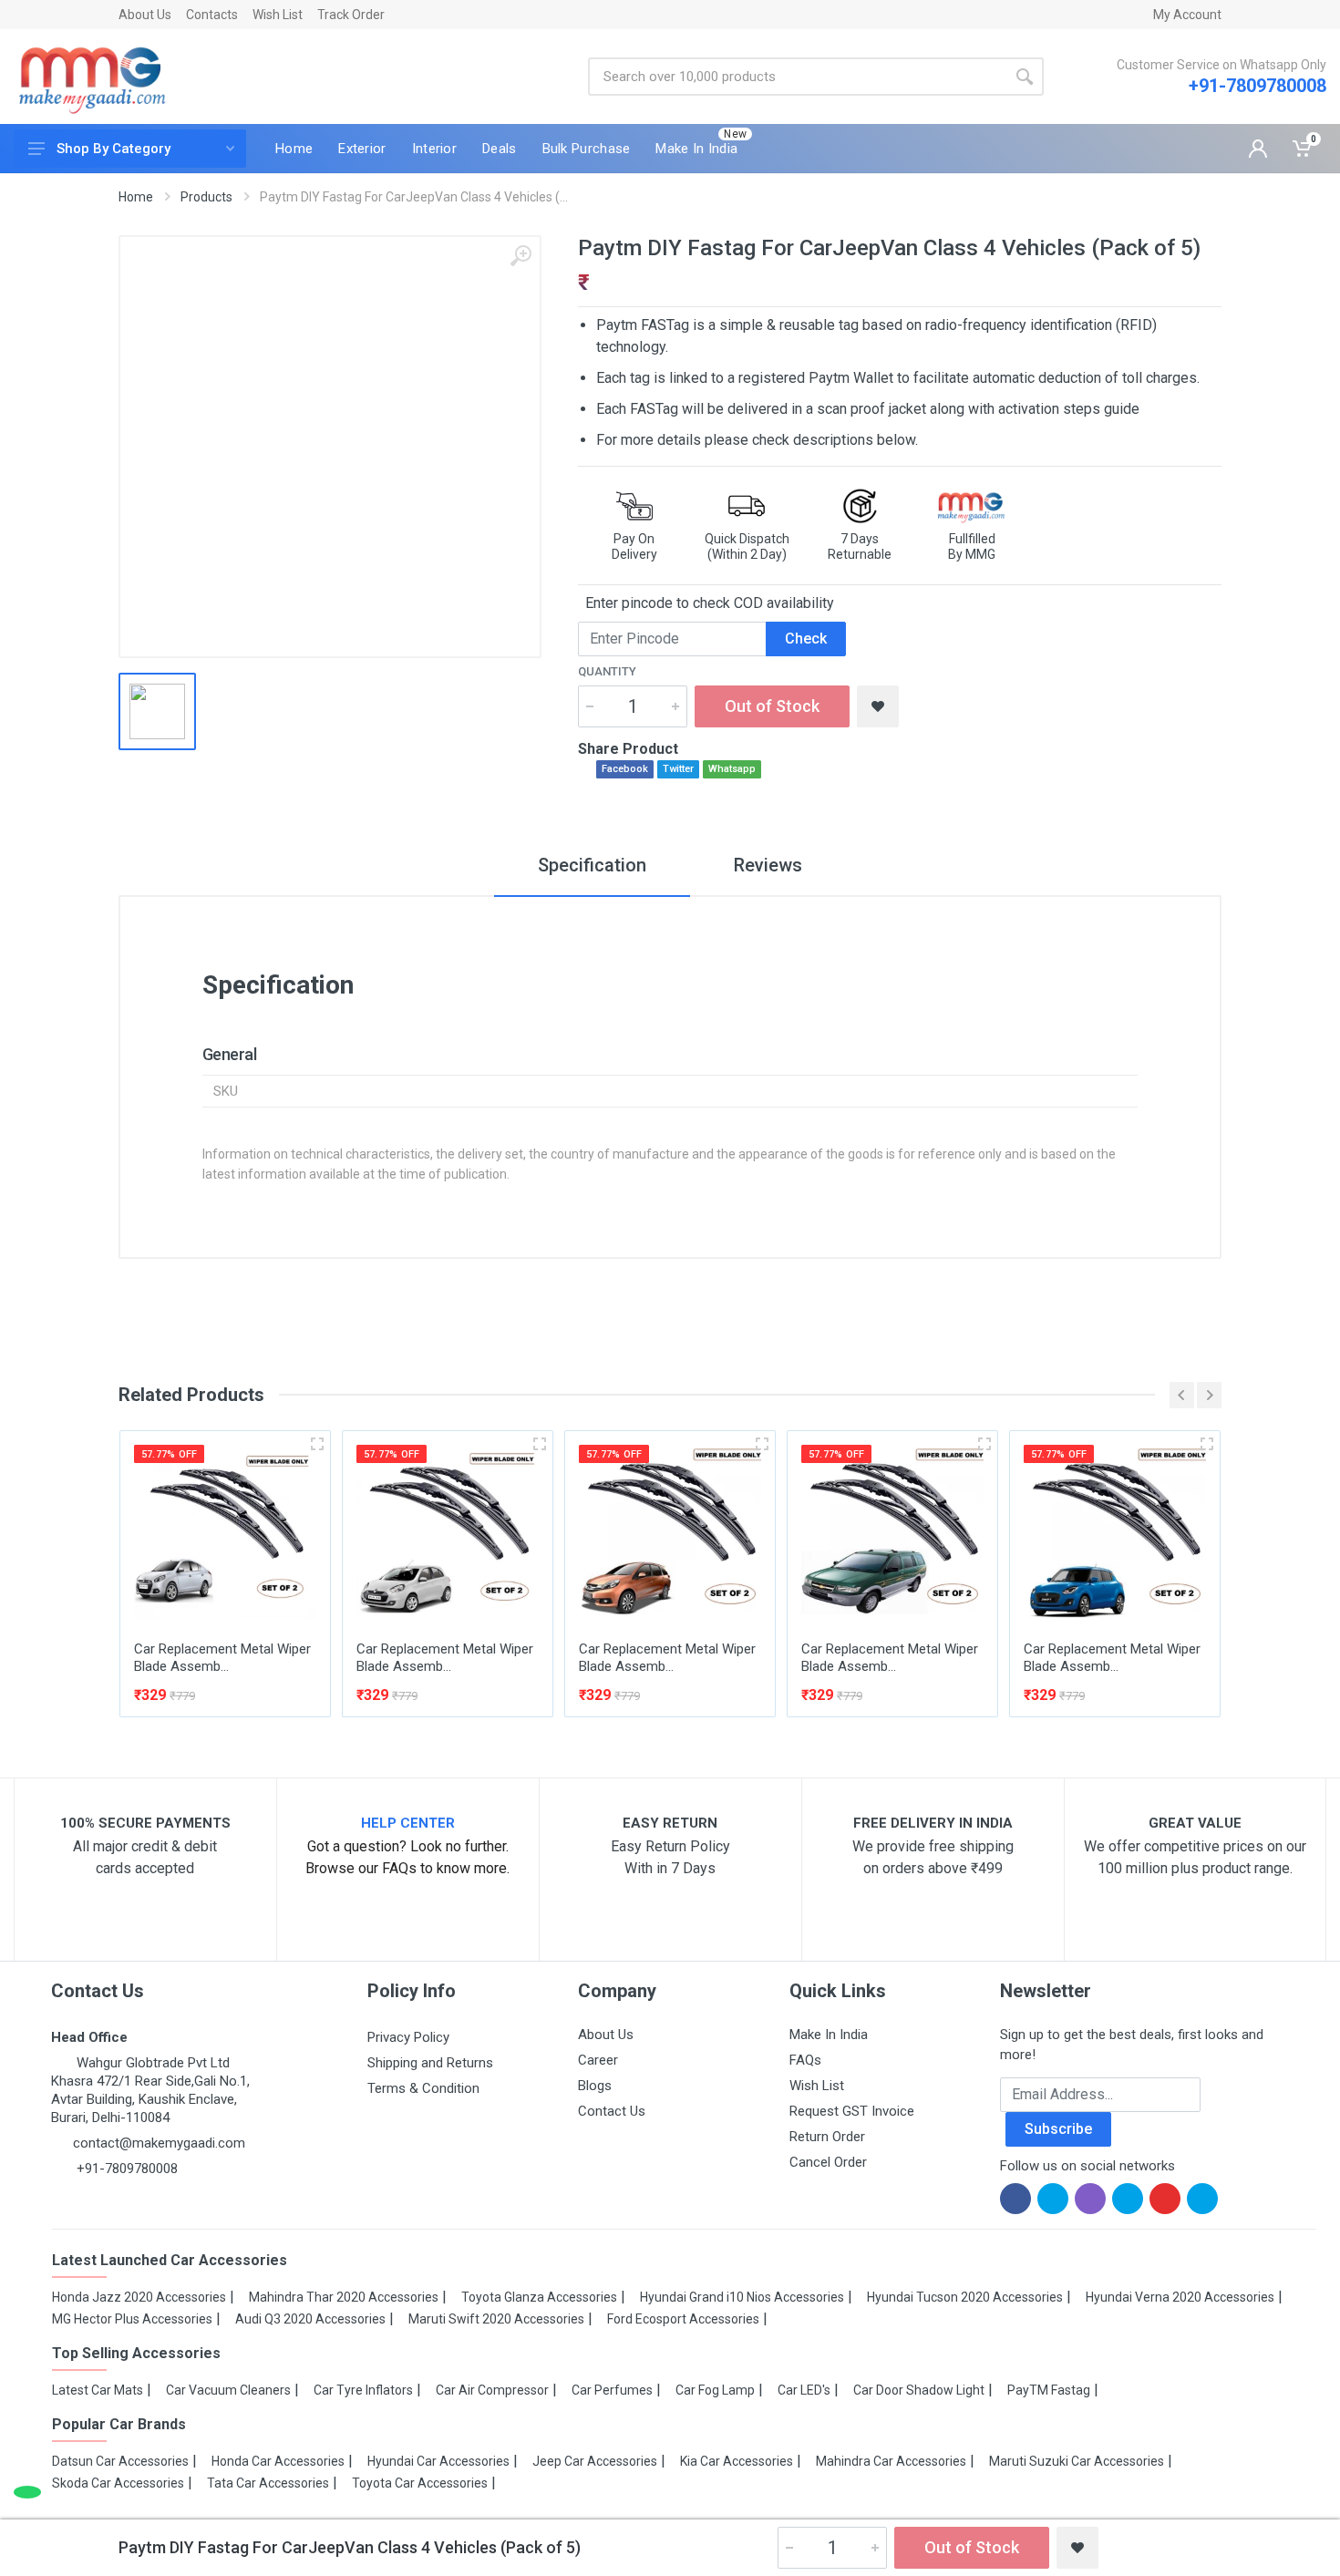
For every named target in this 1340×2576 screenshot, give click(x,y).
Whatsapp (732, 769)
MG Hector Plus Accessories (132, 2319)
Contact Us (612, 2111)
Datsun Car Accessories (120, 2461)
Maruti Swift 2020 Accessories (496, 2319)
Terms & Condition (423, 2088)
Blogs (595, 2086)
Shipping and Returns (430, 2063)
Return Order (827, 2137)
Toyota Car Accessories (420, 2483)
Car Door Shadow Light (919, 2390)
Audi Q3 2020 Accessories (310, 2319)
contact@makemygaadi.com (159, 2143)
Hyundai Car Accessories (438, 2461)
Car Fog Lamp (715, 2390)
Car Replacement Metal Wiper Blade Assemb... (222, 1658)
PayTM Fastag (1049, 2390)
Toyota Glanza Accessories (539, 2297)
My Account (1187, 15)
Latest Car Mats (98, 2390)
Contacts (212, 15)
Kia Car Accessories (737, 2461)
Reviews (768, 865)
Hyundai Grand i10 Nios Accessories (742, 2297)
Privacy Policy (408, 2037)
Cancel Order (828, 2162)
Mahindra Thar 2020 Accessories (344, 2297)
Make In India (829, 2035)
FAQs (805, 2060)
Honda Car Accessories (278, 2461)
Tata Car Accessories (268, 2483)
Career (598, 2060)
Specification (592, 865)
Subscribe (1058, 2129)
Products (206, 197)
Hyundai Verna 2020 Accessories (1180, 2297)
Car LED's (804, 2390)
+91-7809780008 (1258, 86)
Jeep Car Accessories (595, 2461)
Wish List (278, 15)
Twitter (678, 769)
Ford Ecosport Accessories (683, 2319)
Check (806, 639)
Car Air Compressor (492, 2390)
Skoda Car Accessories (118, 2483)
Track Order (351, 15)
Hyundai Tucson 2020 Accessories (965, 2297)
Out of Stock (772, 706)
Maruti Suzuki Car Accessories (1077, 2461)
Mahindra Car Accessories (891, 2461)
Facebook (625, 769)
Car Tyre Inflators (363, 2390)
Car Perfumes (612, 2390)
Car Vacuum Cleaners (228, 2390)
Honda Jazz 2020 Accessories (139, 2297)
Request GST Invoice (852, 2111)
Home (136, 197)
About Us (145, 15)
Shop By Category (113, 149)
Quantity (607, 671)
